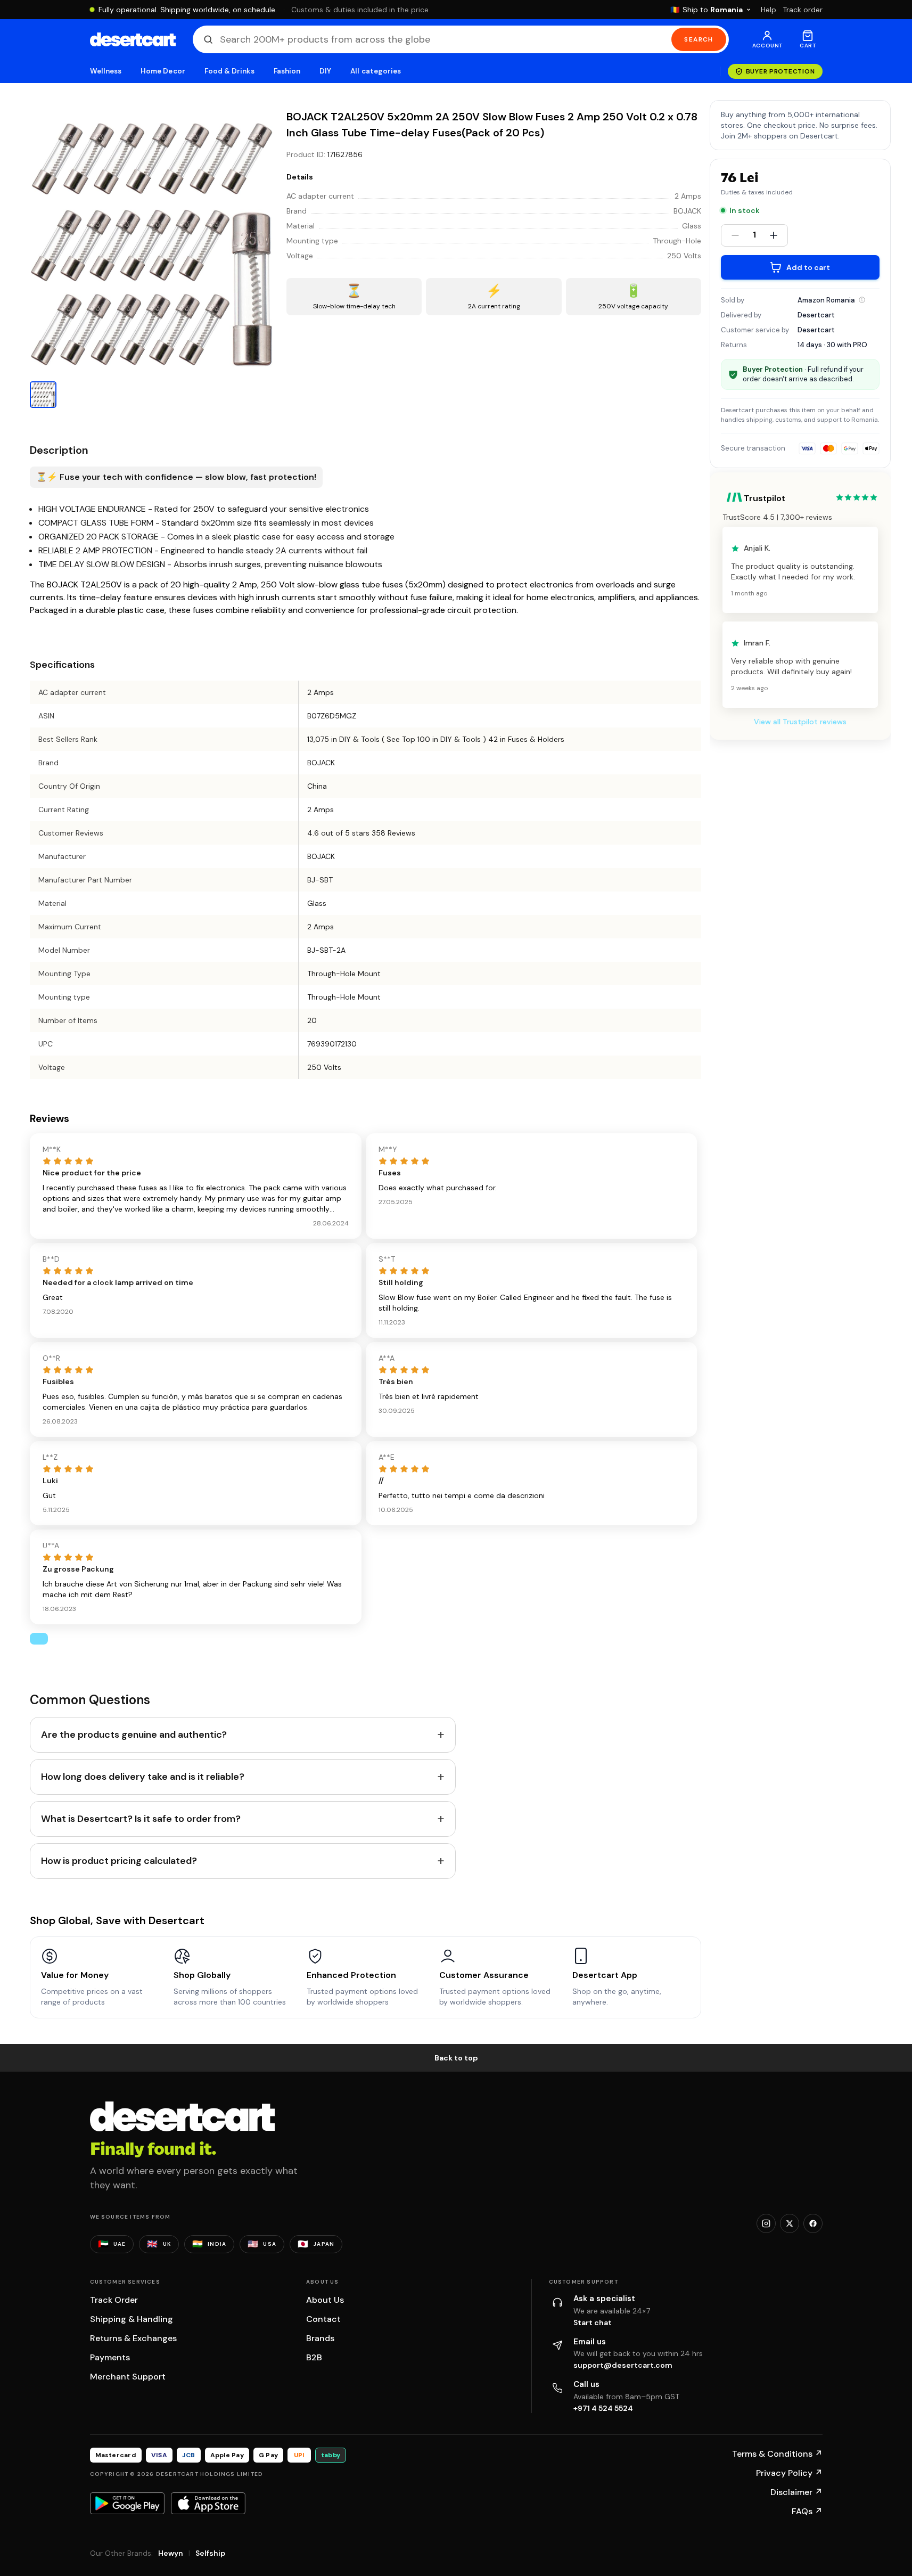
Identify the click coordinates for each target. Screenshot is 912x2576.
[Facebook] (813, 2223)
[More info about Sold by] (862, 300)
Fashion (287, 71)
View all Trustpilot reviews (800, 722)
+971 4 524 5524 (603, 2408)
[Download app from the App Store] (208, 2503)
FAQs (807, 2511)
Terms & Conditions (777, 2454)
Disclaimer (796, 2492)
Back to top (456, 2058)
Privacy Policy (789, 2473)
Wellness (106, 71)
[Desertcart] (133, 39)
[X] (790, 2223)
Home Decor (163, 71)
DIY (325, 71)
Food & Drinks (229, 71)
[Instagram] (766, 2223)
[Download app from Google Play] (127, 2503)
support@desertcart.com (623, 2365)
